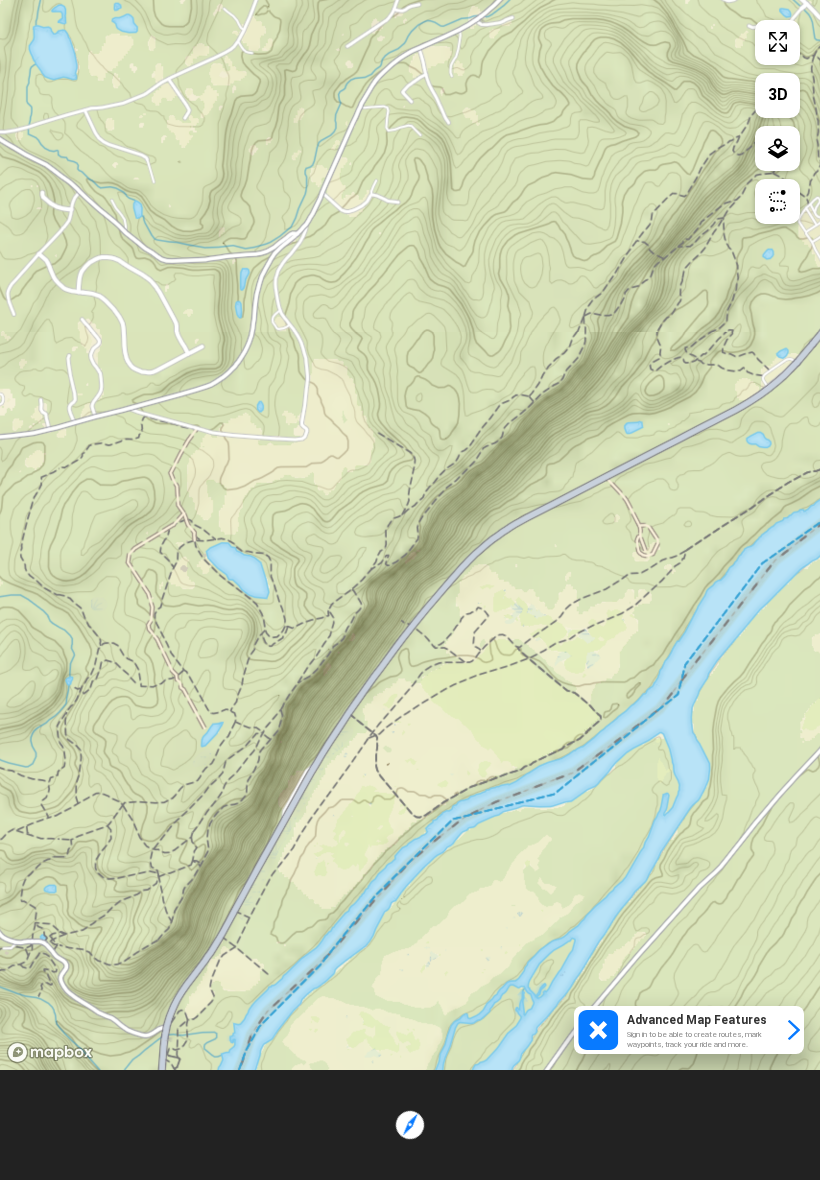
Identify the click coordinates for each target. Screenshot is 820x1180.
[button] (689, 1030)
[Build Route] (777, 201)
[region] (410, 535)
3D (778, 94)
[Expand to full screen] (777, 42)
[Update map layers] (777, 148)
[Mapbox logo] (50, 1052)
